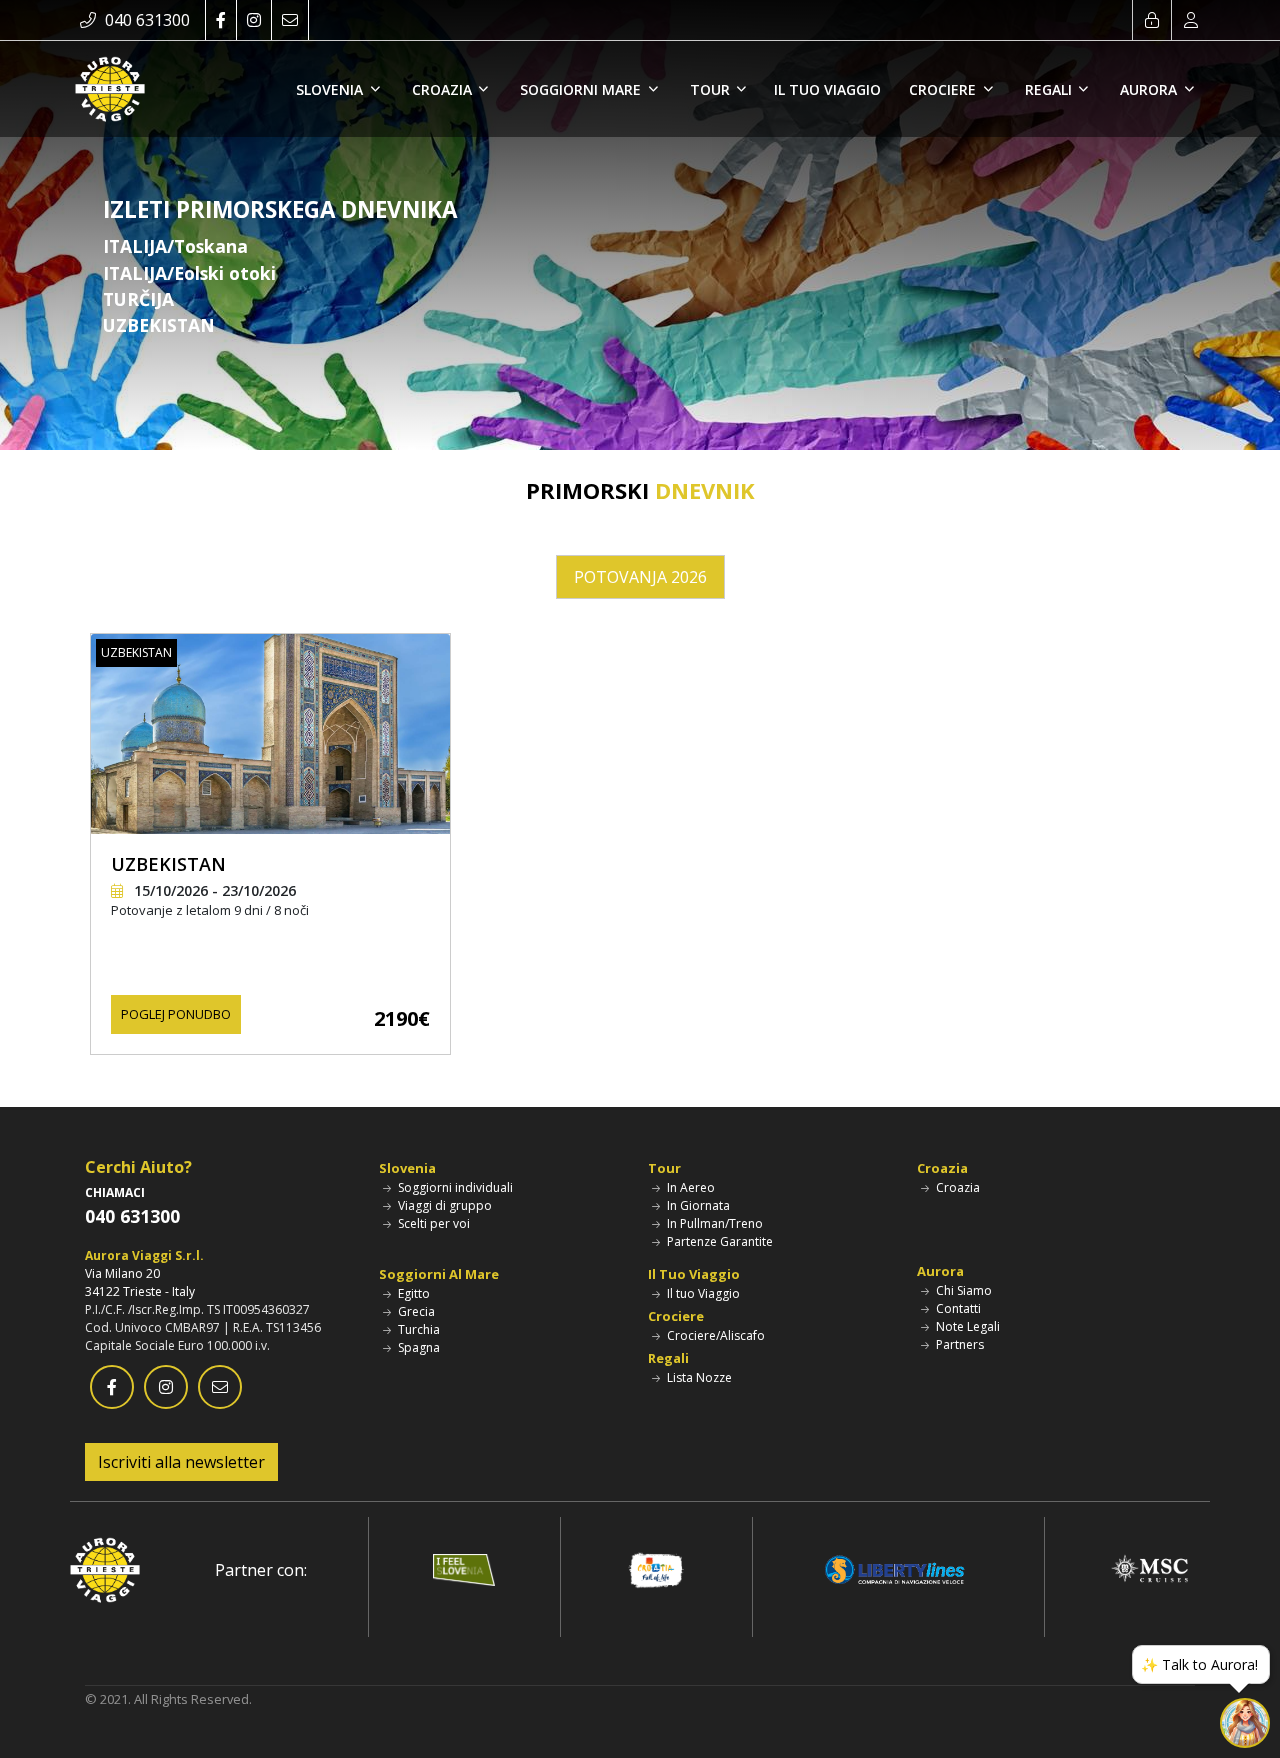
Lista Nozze (698, 1377)
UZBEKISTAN (168, 864)
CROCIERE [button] (944, 89)
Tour (664, 1168)
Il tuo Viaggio (702, 1293)
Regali (668, 1358)
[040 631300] (90, 20)
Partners (958, 1344)
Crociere (676, 1316)
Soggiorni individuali (454, 1187)
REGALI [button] (1050, 89)
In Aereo (689, 1187)
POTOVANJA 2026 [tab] (640, 577)
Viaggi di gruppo (443, 1205)
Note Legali (966, 1326)
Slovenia (407, 1168)
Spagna (417, 1347)
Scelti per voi (432, 1223)
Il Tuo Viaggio (694, 1274)
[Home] (105, 1568)
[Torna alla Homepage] (110, 89)
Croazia (942, 1168)
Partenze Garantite (718, 1241)
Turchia (417, 1329)
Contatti (957, 1308)
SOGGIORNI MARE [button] (582, 89)
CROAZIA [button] (444, 89)
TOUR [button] (712, 89)
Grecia (415, 1311)
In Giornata (697, 1205)
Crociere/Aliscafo (714, 1335)
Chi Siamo (962, 1290)
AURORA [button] (1150, 89)
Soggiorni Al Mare (439, 1274)
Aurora (940, 1271)
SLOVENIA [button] (331, 89)
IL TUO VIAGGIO (827, 89)
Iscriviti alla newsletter (181, 1462)
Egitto (412, 1293)
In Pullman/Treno (713, 1223)
